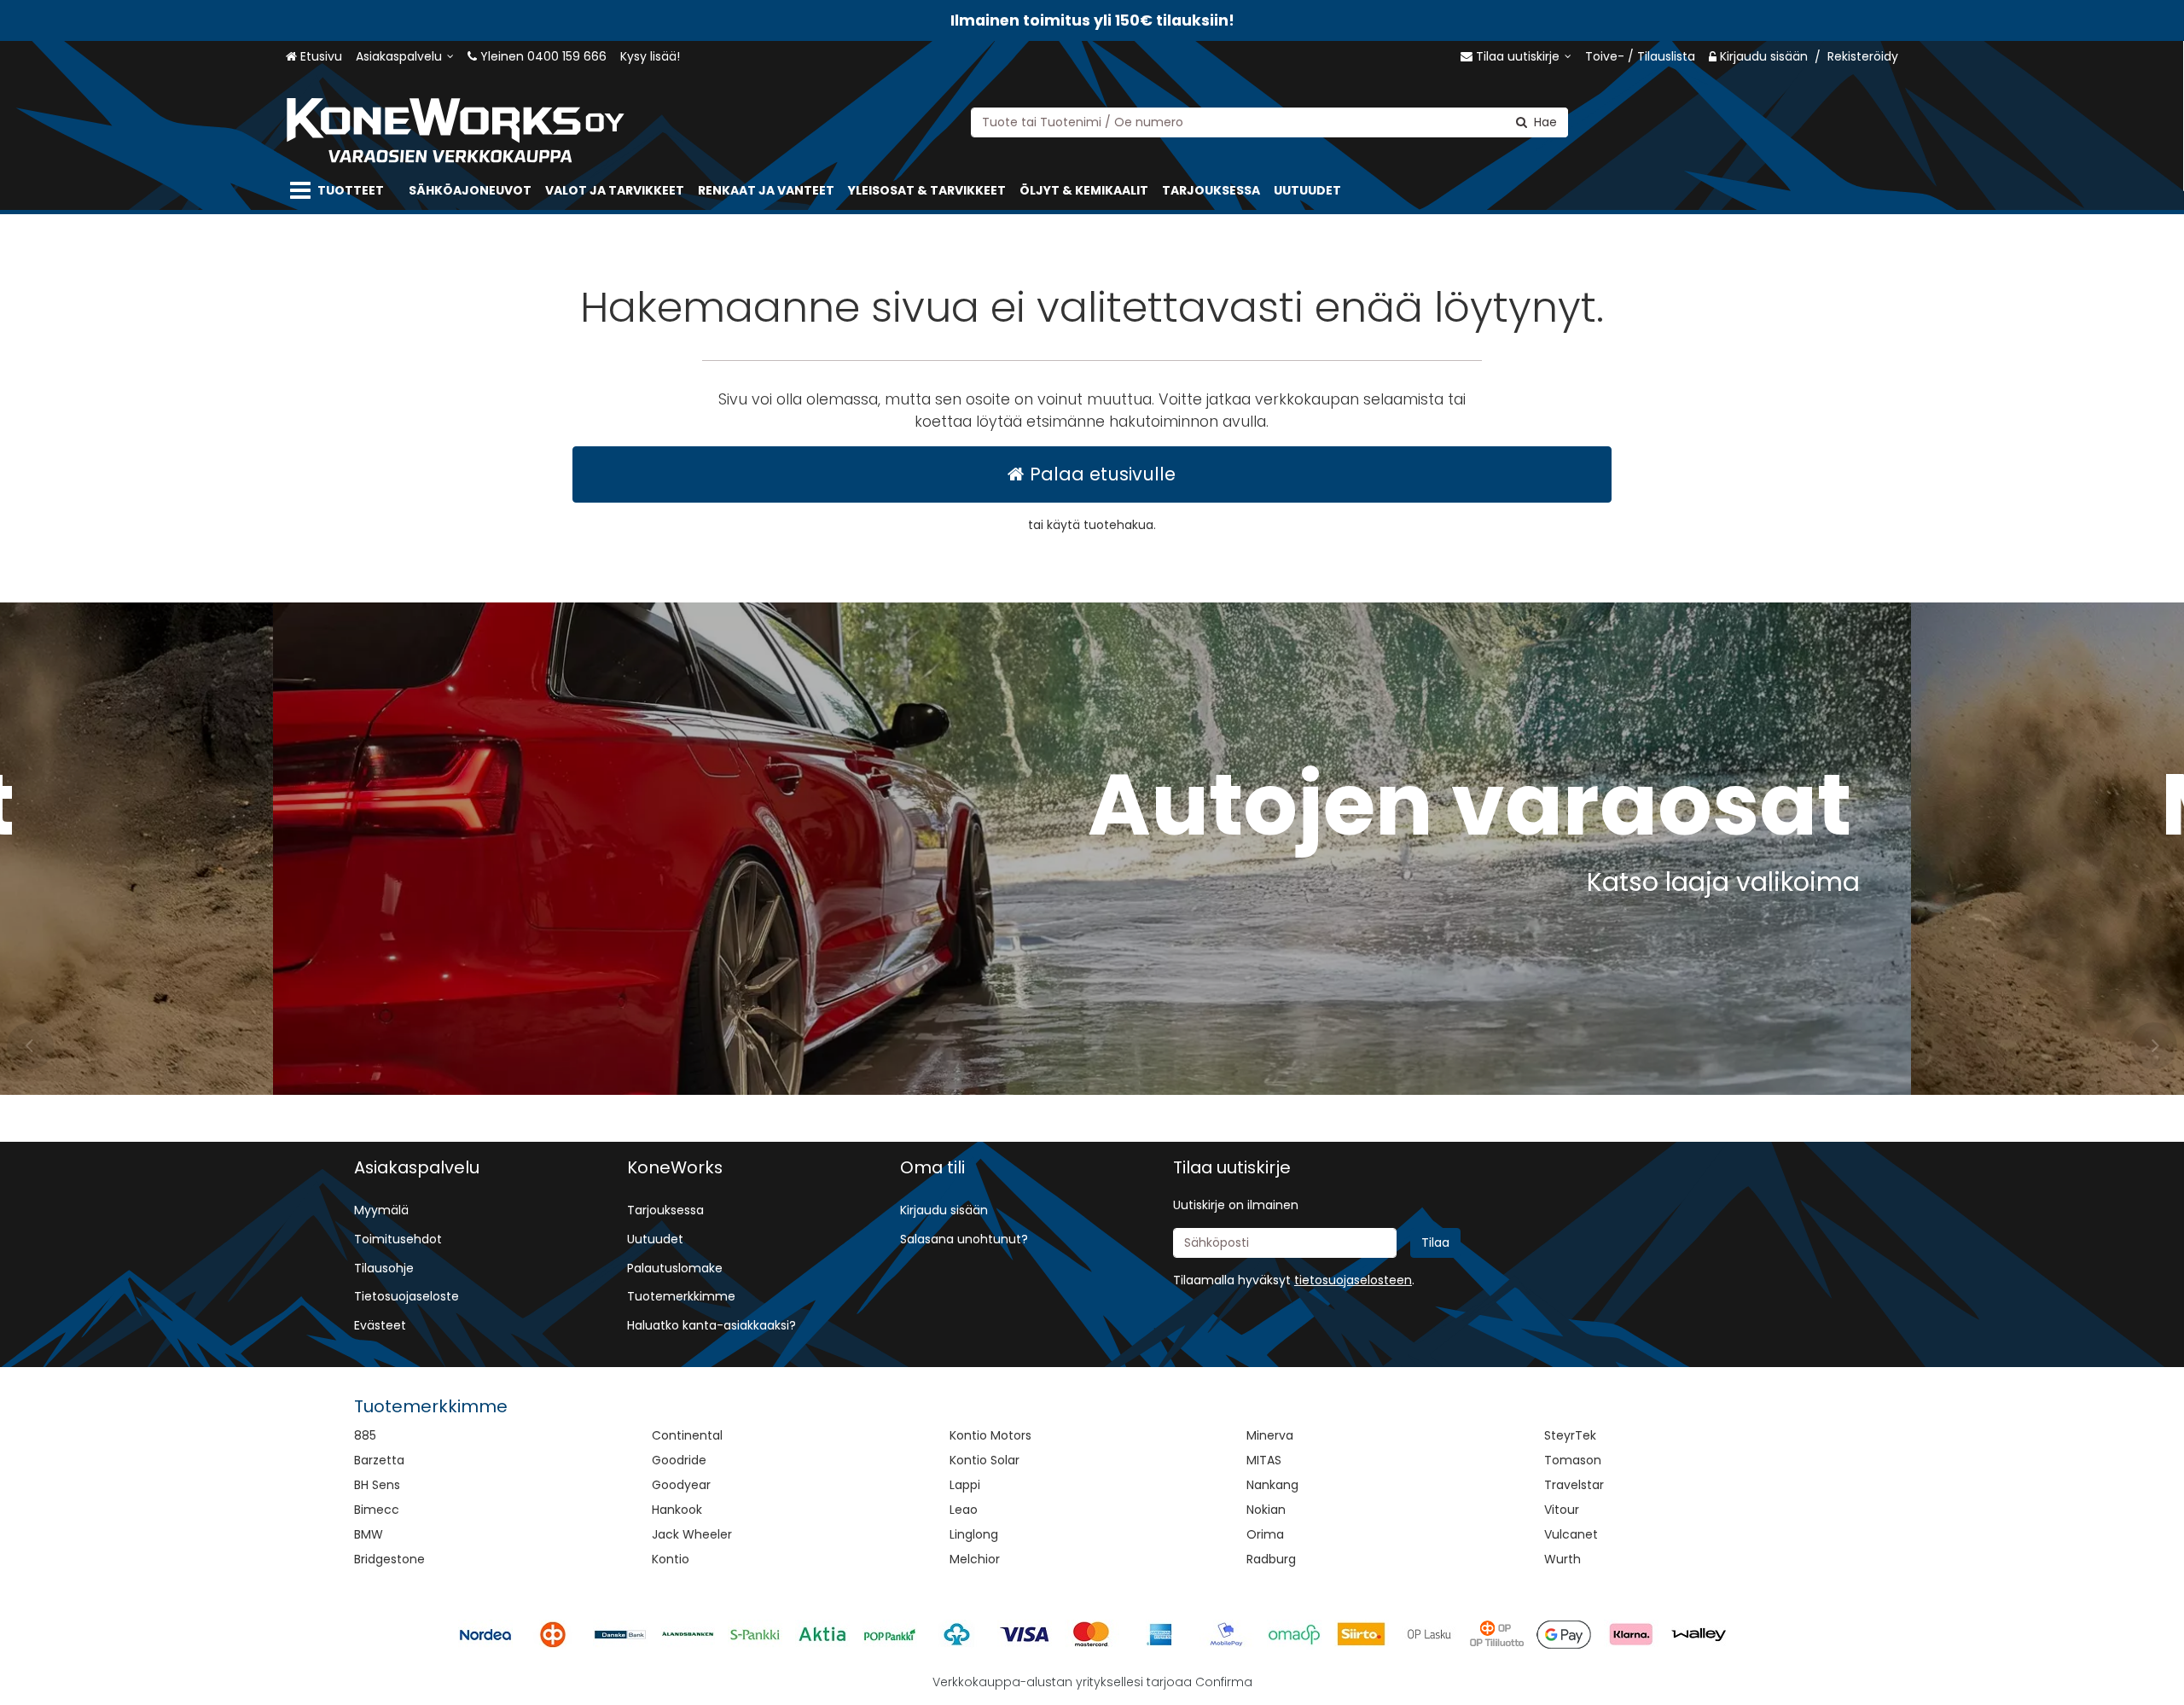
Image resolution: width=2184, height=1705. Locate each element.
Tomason (1573, 1460)
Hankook (677, 1510)
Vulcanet (1571, 1534)
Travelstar (1574, 1485)
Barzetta (379, 1460)
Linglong (974, 1534)
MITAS (1264, 1460)
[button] (1353, 1280)
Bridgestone (389, 1559)
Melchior (975, 1559)
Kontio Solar (985, 1460)
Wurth (1562, 1559)
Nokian (1266, 1510)
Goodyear (681, 1485)
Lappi (965, 1485)
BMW (369, 1534)
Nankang (1272, 1485)
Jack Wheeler (692, 1534)
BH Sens (377, 1485)
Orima (1265, 1534)
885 (365, 1435)
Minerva (1270, 1435)
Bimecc (377, 1510)
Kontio (671, 1559)
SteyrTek (1570, 1435)
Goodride (679, 1460)
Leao (964, 1510)
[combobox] (1269, 122)
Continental (687, 1435)
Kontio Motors (990, 1435)
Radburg (1271, 1559)
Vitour (1562, 1510)
